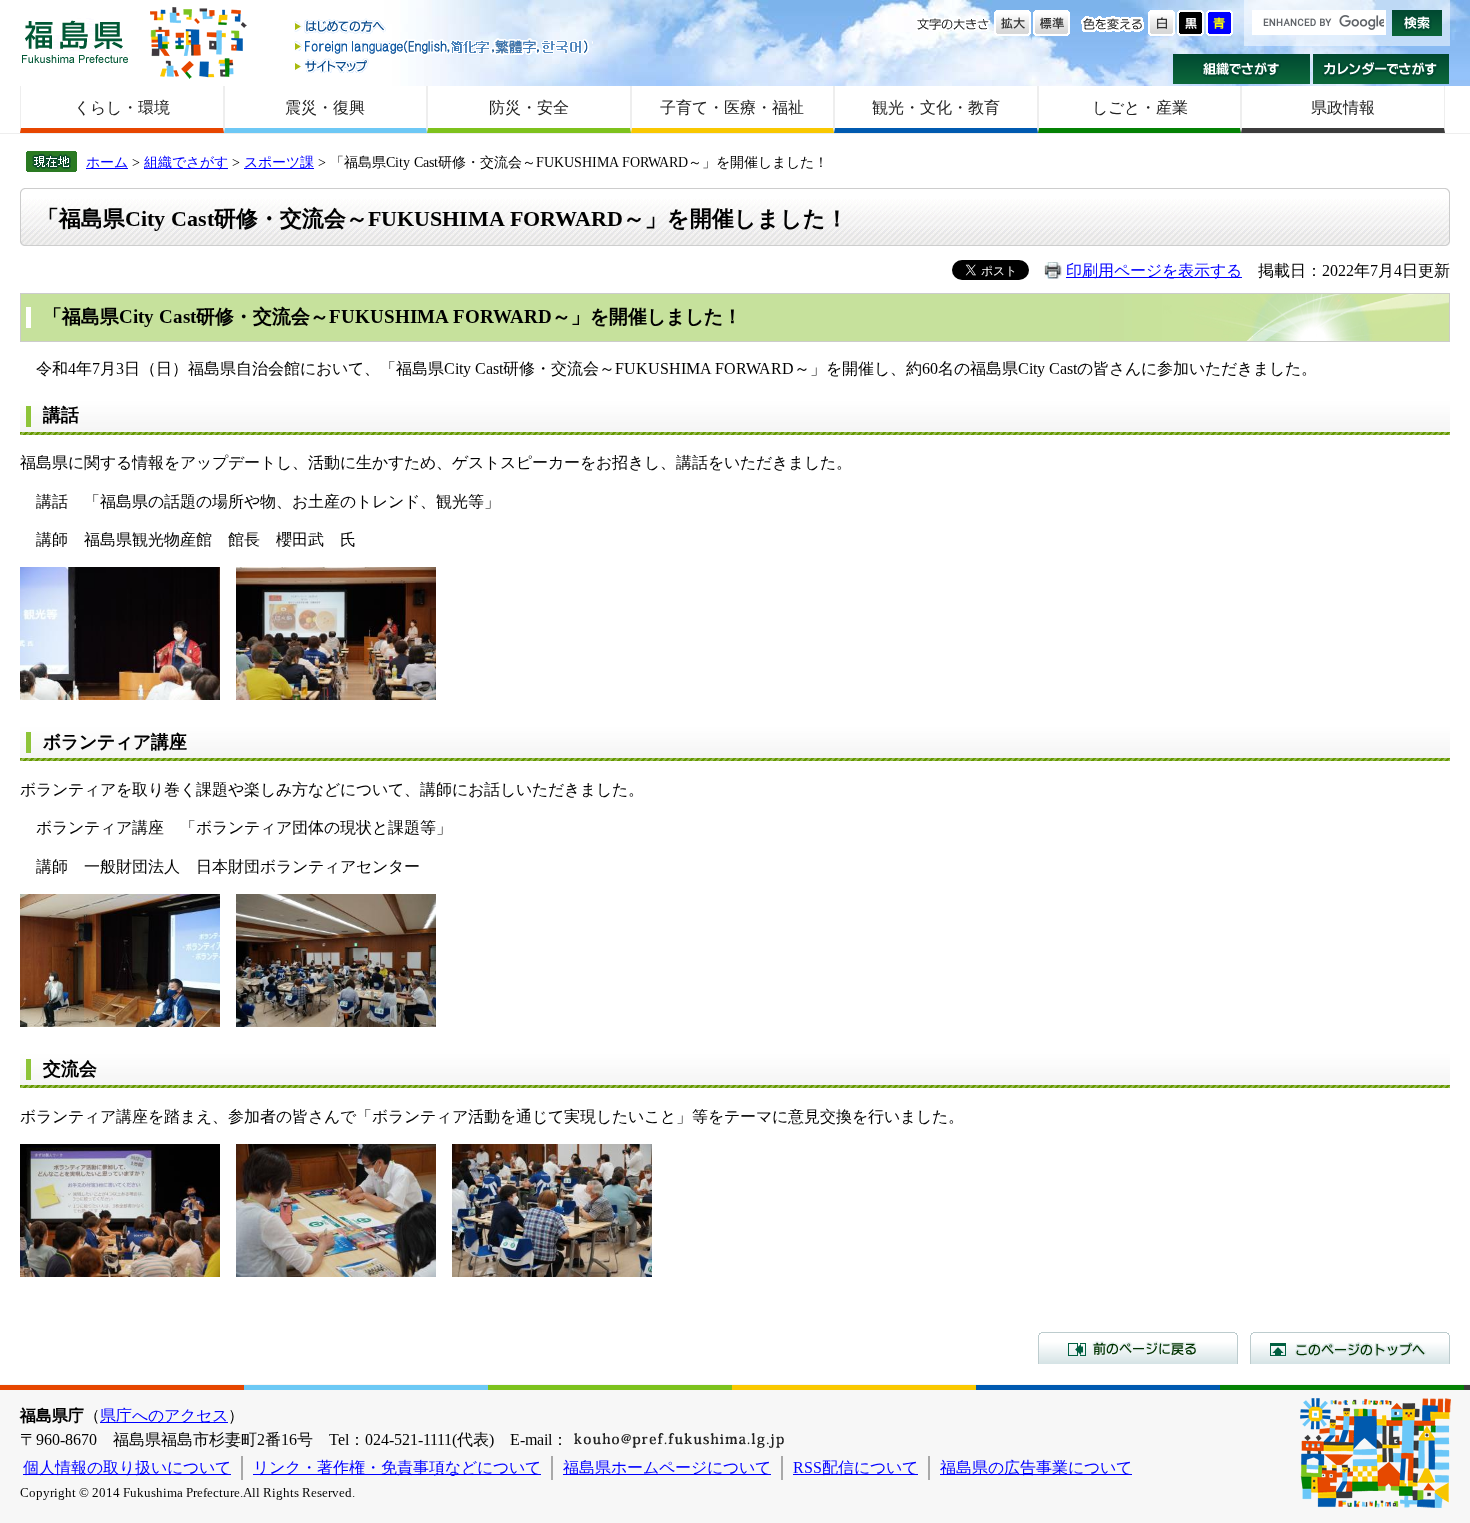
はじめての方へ (443, 27)
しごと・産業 (1140, 107)
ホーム (107, 162)
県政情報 (1343, 107)
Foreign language (443, 46)
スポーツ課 (279, 162)
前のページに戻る (1138, 1348)
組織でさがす (1241, 69)
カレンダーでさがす (1381, 69)
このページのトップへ (1350, 1348)
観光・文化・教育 (936, 107)
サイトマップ (443, 65)
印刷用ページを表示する (1154, 270)
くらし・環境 (122, 107)
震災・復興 (325, 107)
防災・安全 (529, 107)
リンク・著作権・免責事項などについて (397, 1467)
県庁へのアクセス (164, 1415)
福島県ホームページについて (667, 1467)
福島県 (75, 41)
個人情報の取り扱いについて (127, 1467)
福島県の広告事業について (1036, 1467)
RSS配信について (855, 1467)
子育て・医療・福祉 (732, 107)
